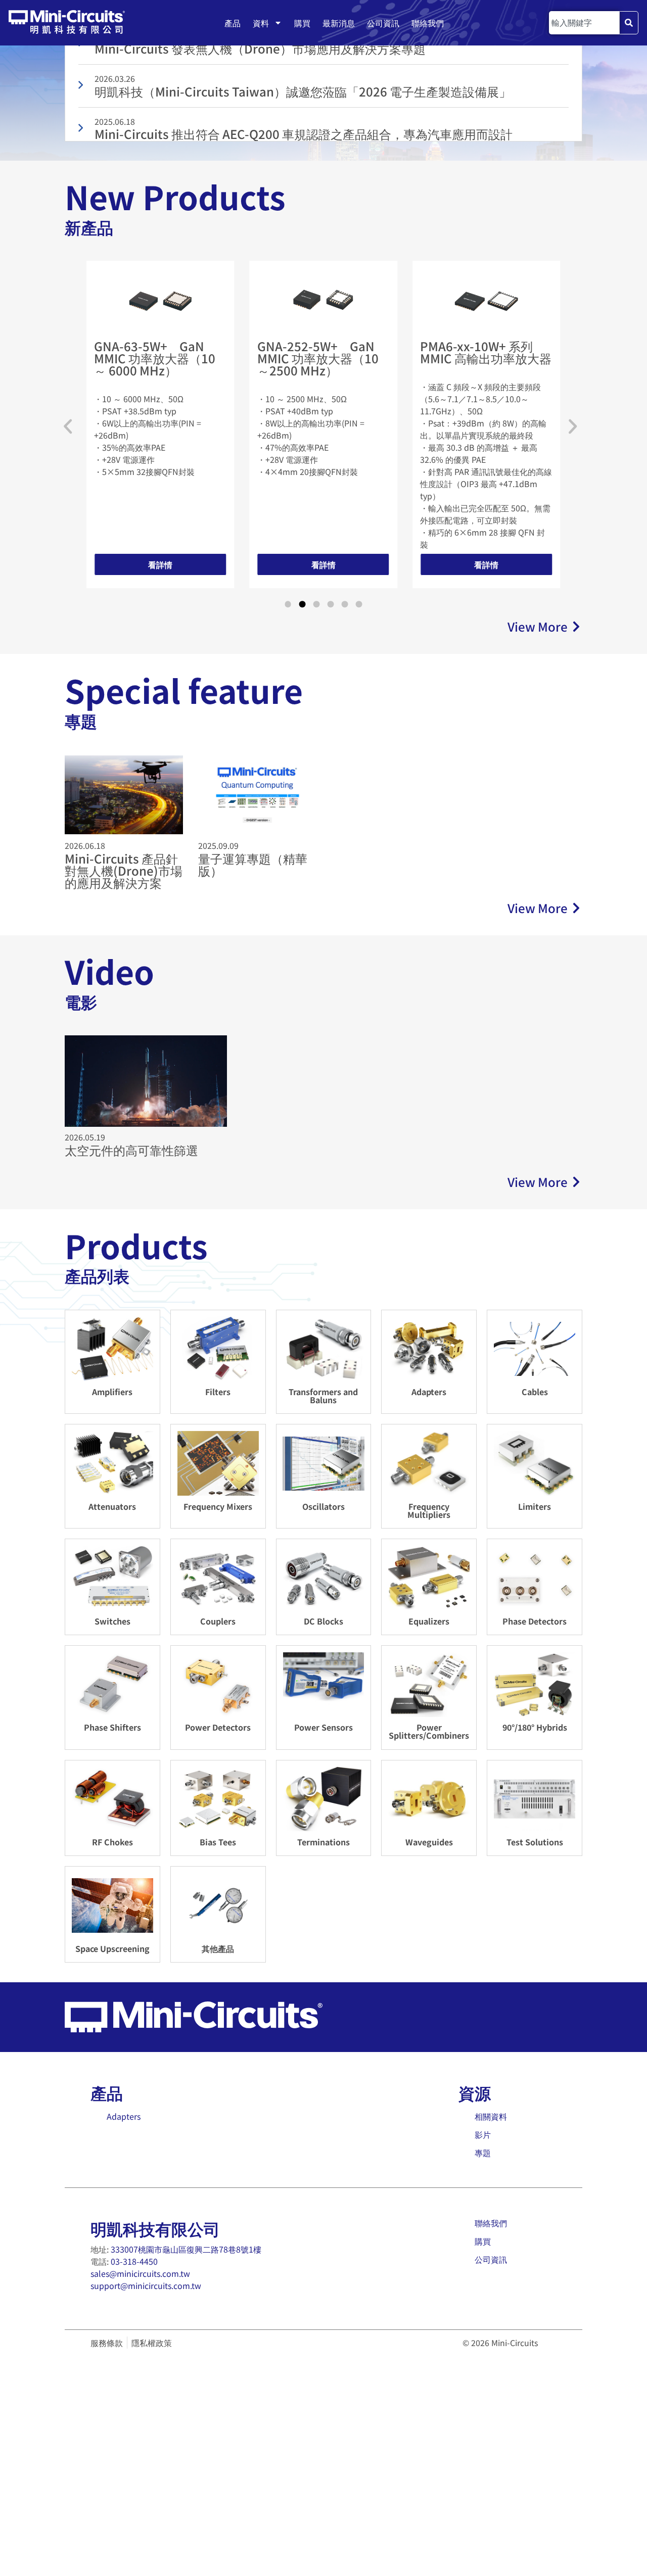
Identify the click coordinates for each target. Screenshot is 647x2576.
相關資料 (491, 2116)
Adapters (124, 2116)
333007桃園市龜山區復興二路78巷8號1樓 (186, 2249)
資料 (261, 23)
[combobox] (584, 23)
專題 (483, 2153)
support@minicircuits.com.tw (146, 2285)
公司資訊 (383, 23)
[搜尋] (629, 23)
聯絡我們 (428, 23)
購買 (302, 23)
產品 (233, 23)
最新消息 (339, 23)
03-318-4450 (134, 2261)
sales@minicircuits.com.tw (140, 2273)
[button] (68, 426)
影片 (483, 2134)
